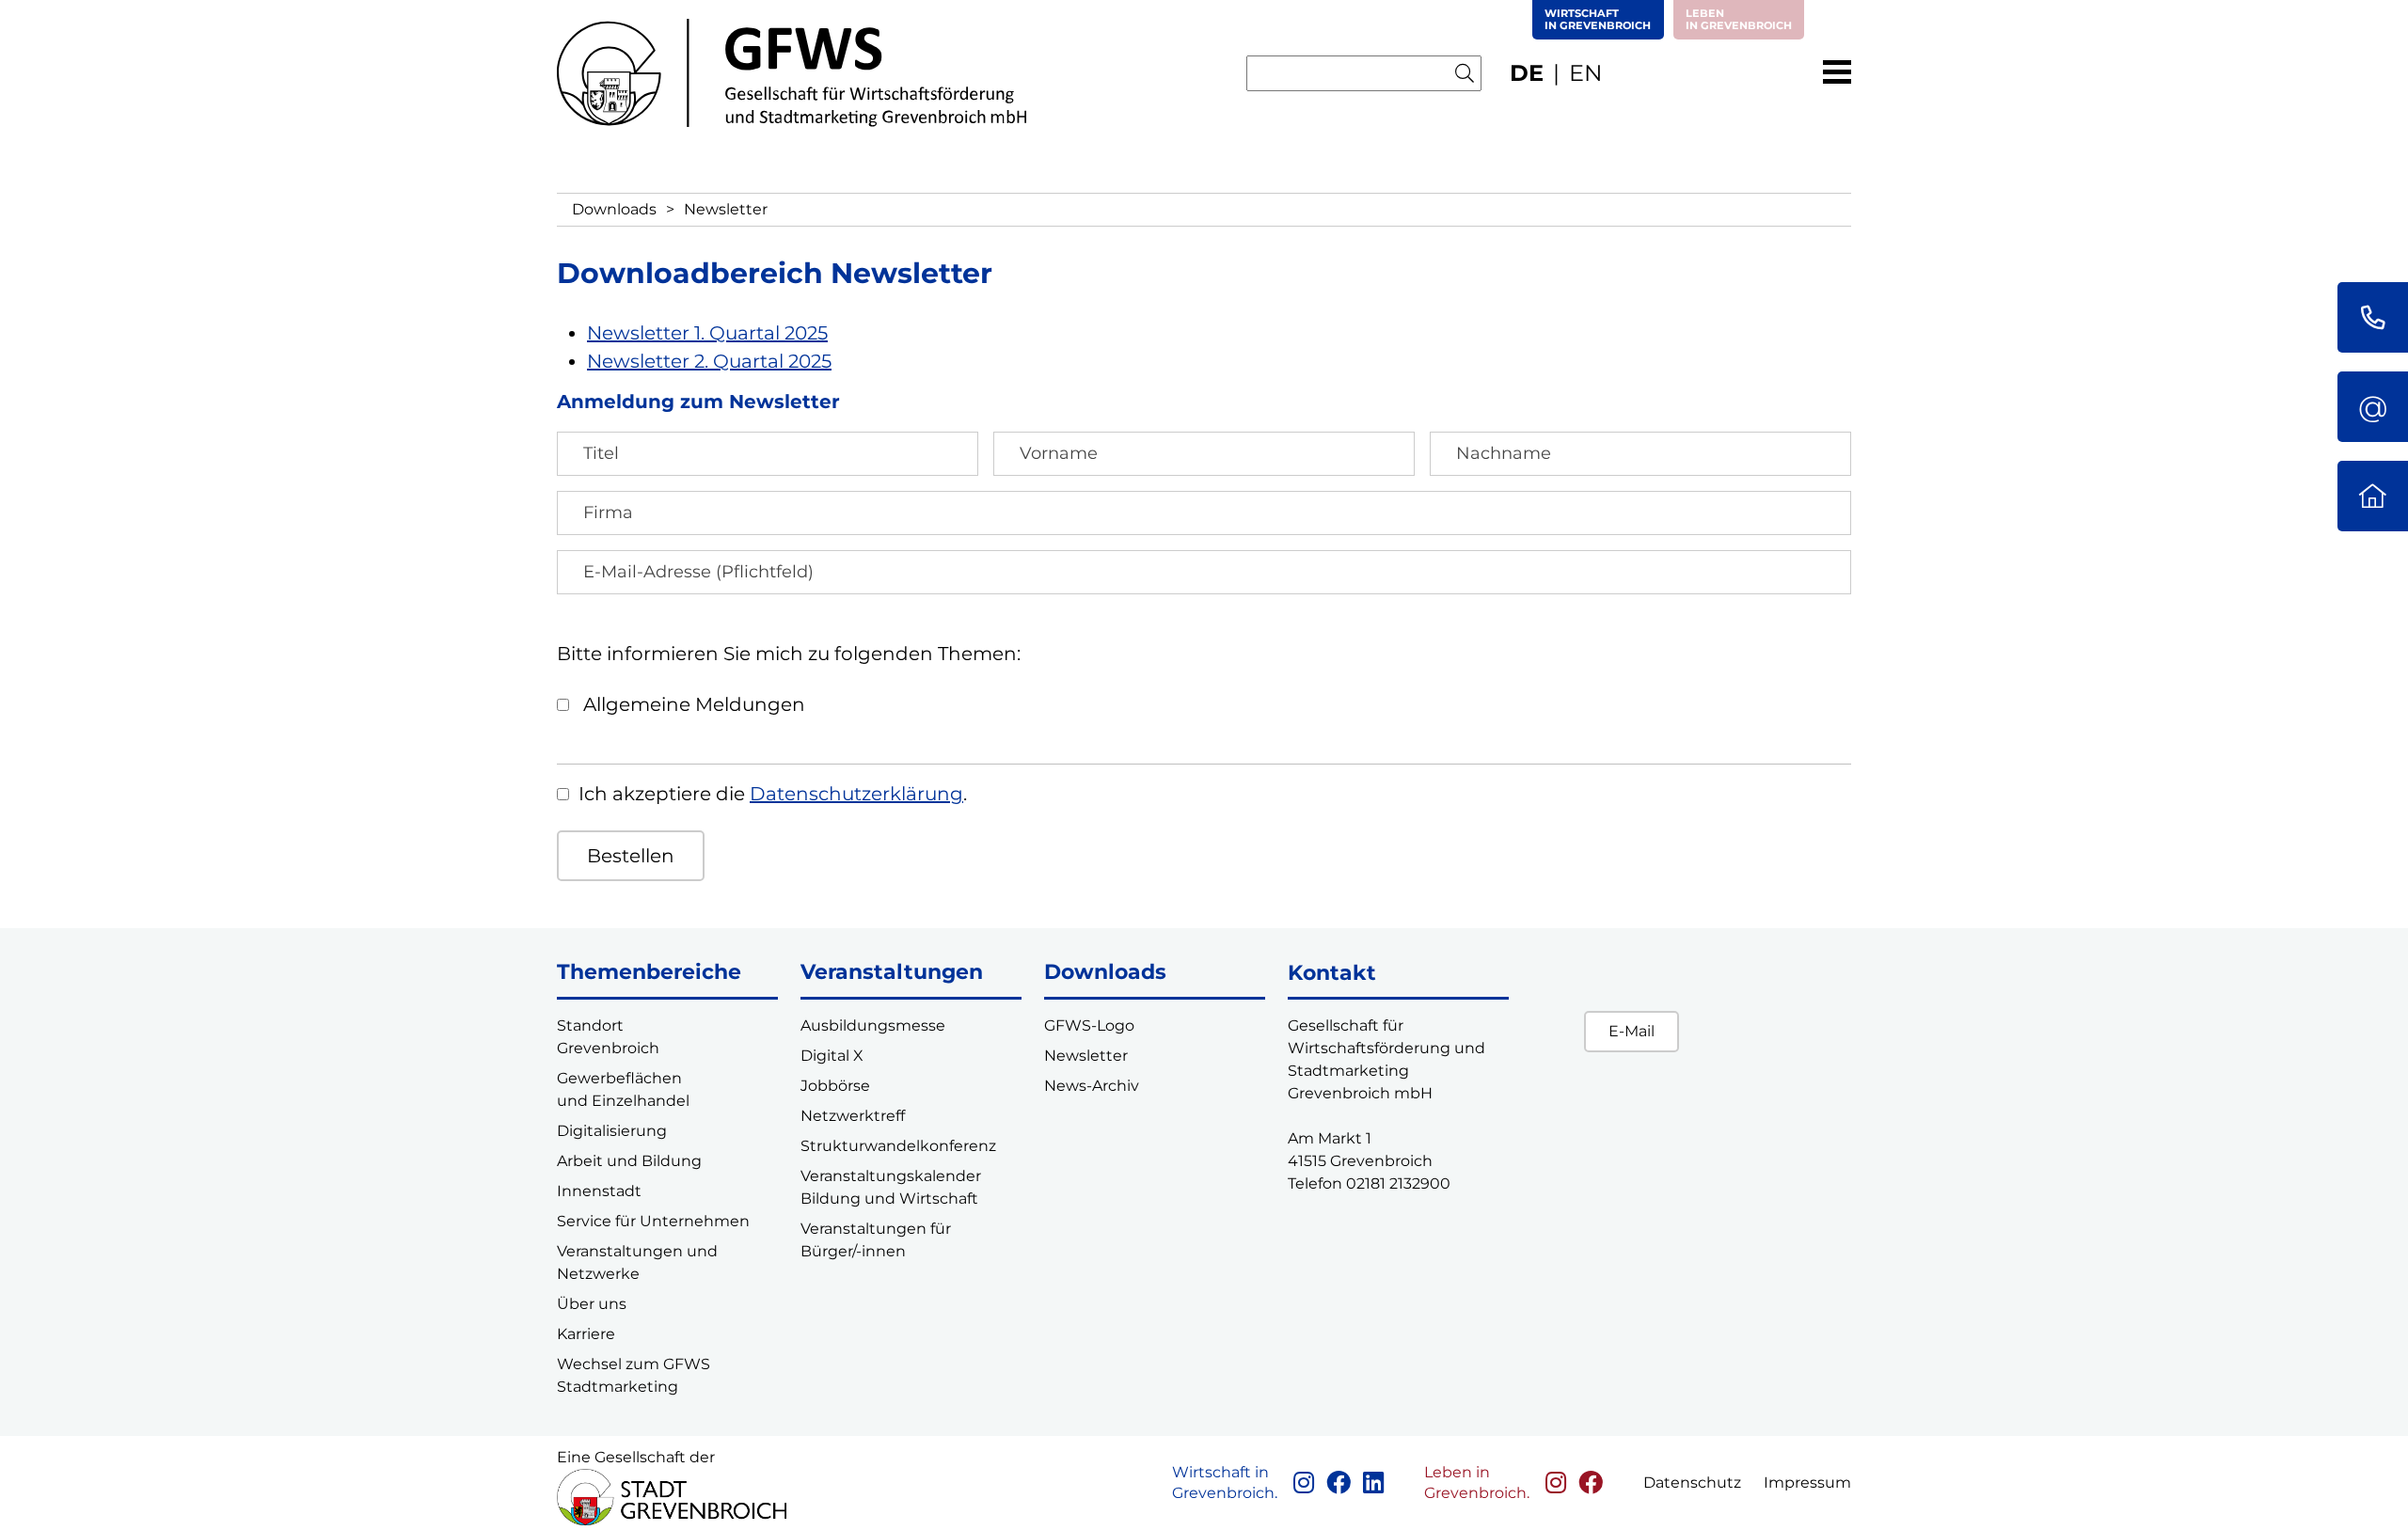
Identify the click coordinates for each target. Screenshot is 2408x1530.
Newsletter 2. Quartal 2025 (709, 361)
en (1586, 73)
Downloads (614, 209)
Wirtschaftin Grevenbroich (1598, 19)
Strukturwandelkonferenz (898, 1146)
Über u (583, 1304)
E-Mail (1632, 1031)
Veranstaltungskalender (891, 1176)
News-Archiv (1092, 1086)
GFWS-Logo (1089, 1025)
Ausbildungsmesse (873, 1025)
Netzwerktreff (853, 1116)
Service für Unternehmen (653, 1221)
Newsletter (1086, 1056)
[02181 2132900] (2373, 317)
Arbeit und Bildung (629, 1161)
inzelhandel (646, 1101)
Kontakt (1332, 973)
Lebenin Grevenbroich (1739, 19)
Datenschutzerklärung (856, 794)
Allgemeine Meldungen (692, 704)
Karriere (586, 1334)
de (1527, 73)
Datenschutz (1692, 1483)
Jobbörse (835, 1086)
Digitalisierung (612, 1131)
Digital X (832, 1056)
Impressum (1807, 1483)
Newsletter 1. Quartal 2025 (707, 333)
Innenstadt (599, 1191)
